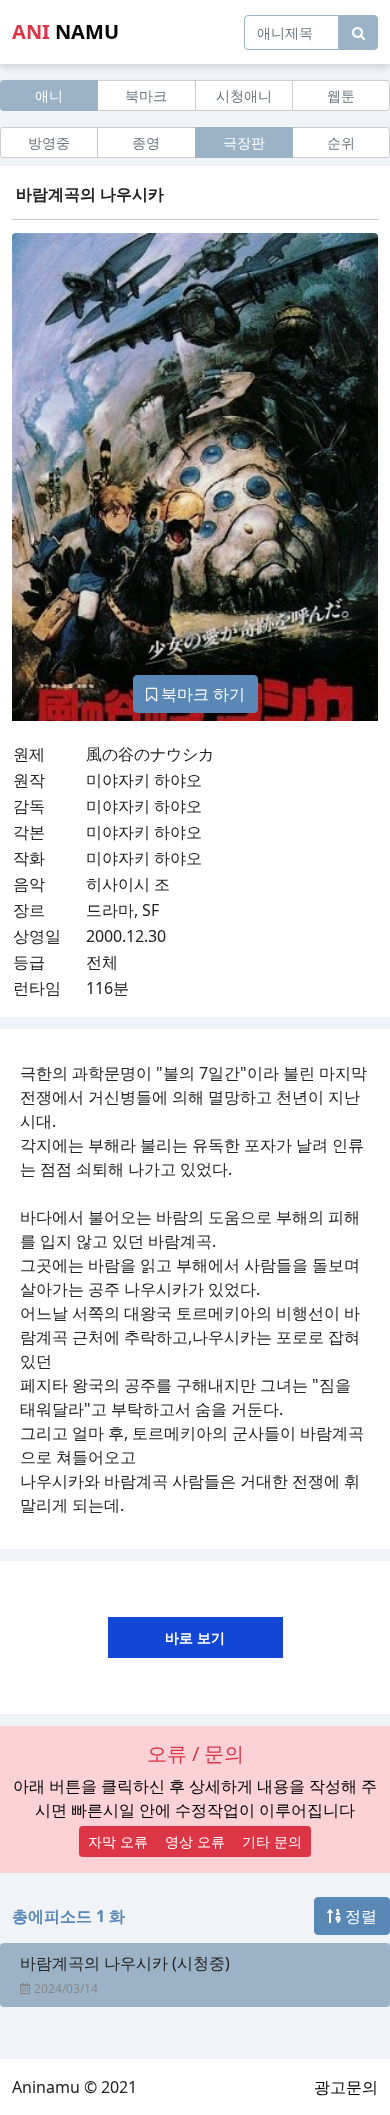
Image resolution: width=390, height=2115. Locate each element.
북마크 (146, 95)
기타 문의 (272, 1841)
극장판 (244, 142)
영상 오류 (195, 1841)
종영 (146, 142)
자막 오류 (118, 1841)
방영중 (49, 142)
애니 (49, 95)
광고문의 (346, 2087)
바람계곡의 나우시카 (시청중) (125, 1963)
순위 (341, 142)
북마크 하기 (201, 694)
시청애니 (244, 95)
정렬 (359, 1916)
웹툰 (341, 95)
